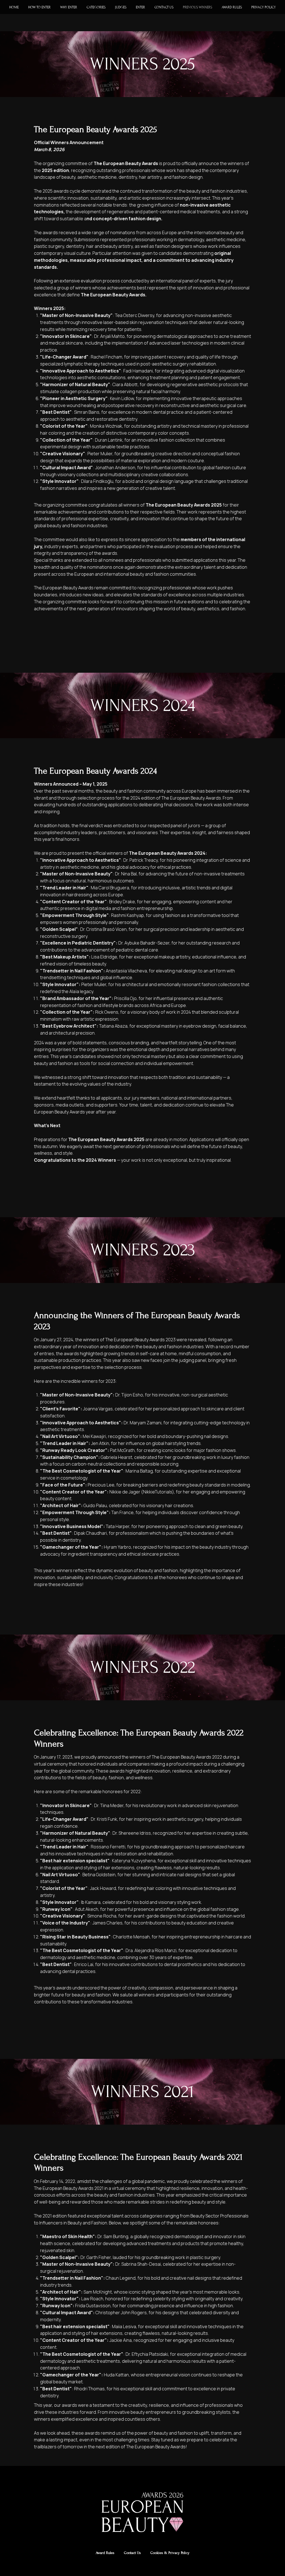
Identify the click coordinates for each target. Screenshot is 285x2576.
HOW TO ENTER (39, 7)
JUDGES (121, 7)
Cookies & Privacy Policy (170, 2553)
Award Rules (105, 2553)
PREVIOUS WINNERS (197, 7)
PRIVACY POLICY (264, 7)
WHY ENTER (69, 7)
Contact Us (132, 2553)
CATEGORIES (96, 7)
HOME (14, 7)
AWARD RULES (232, 7)
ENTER (140, 7)
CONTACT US (164, 7)
